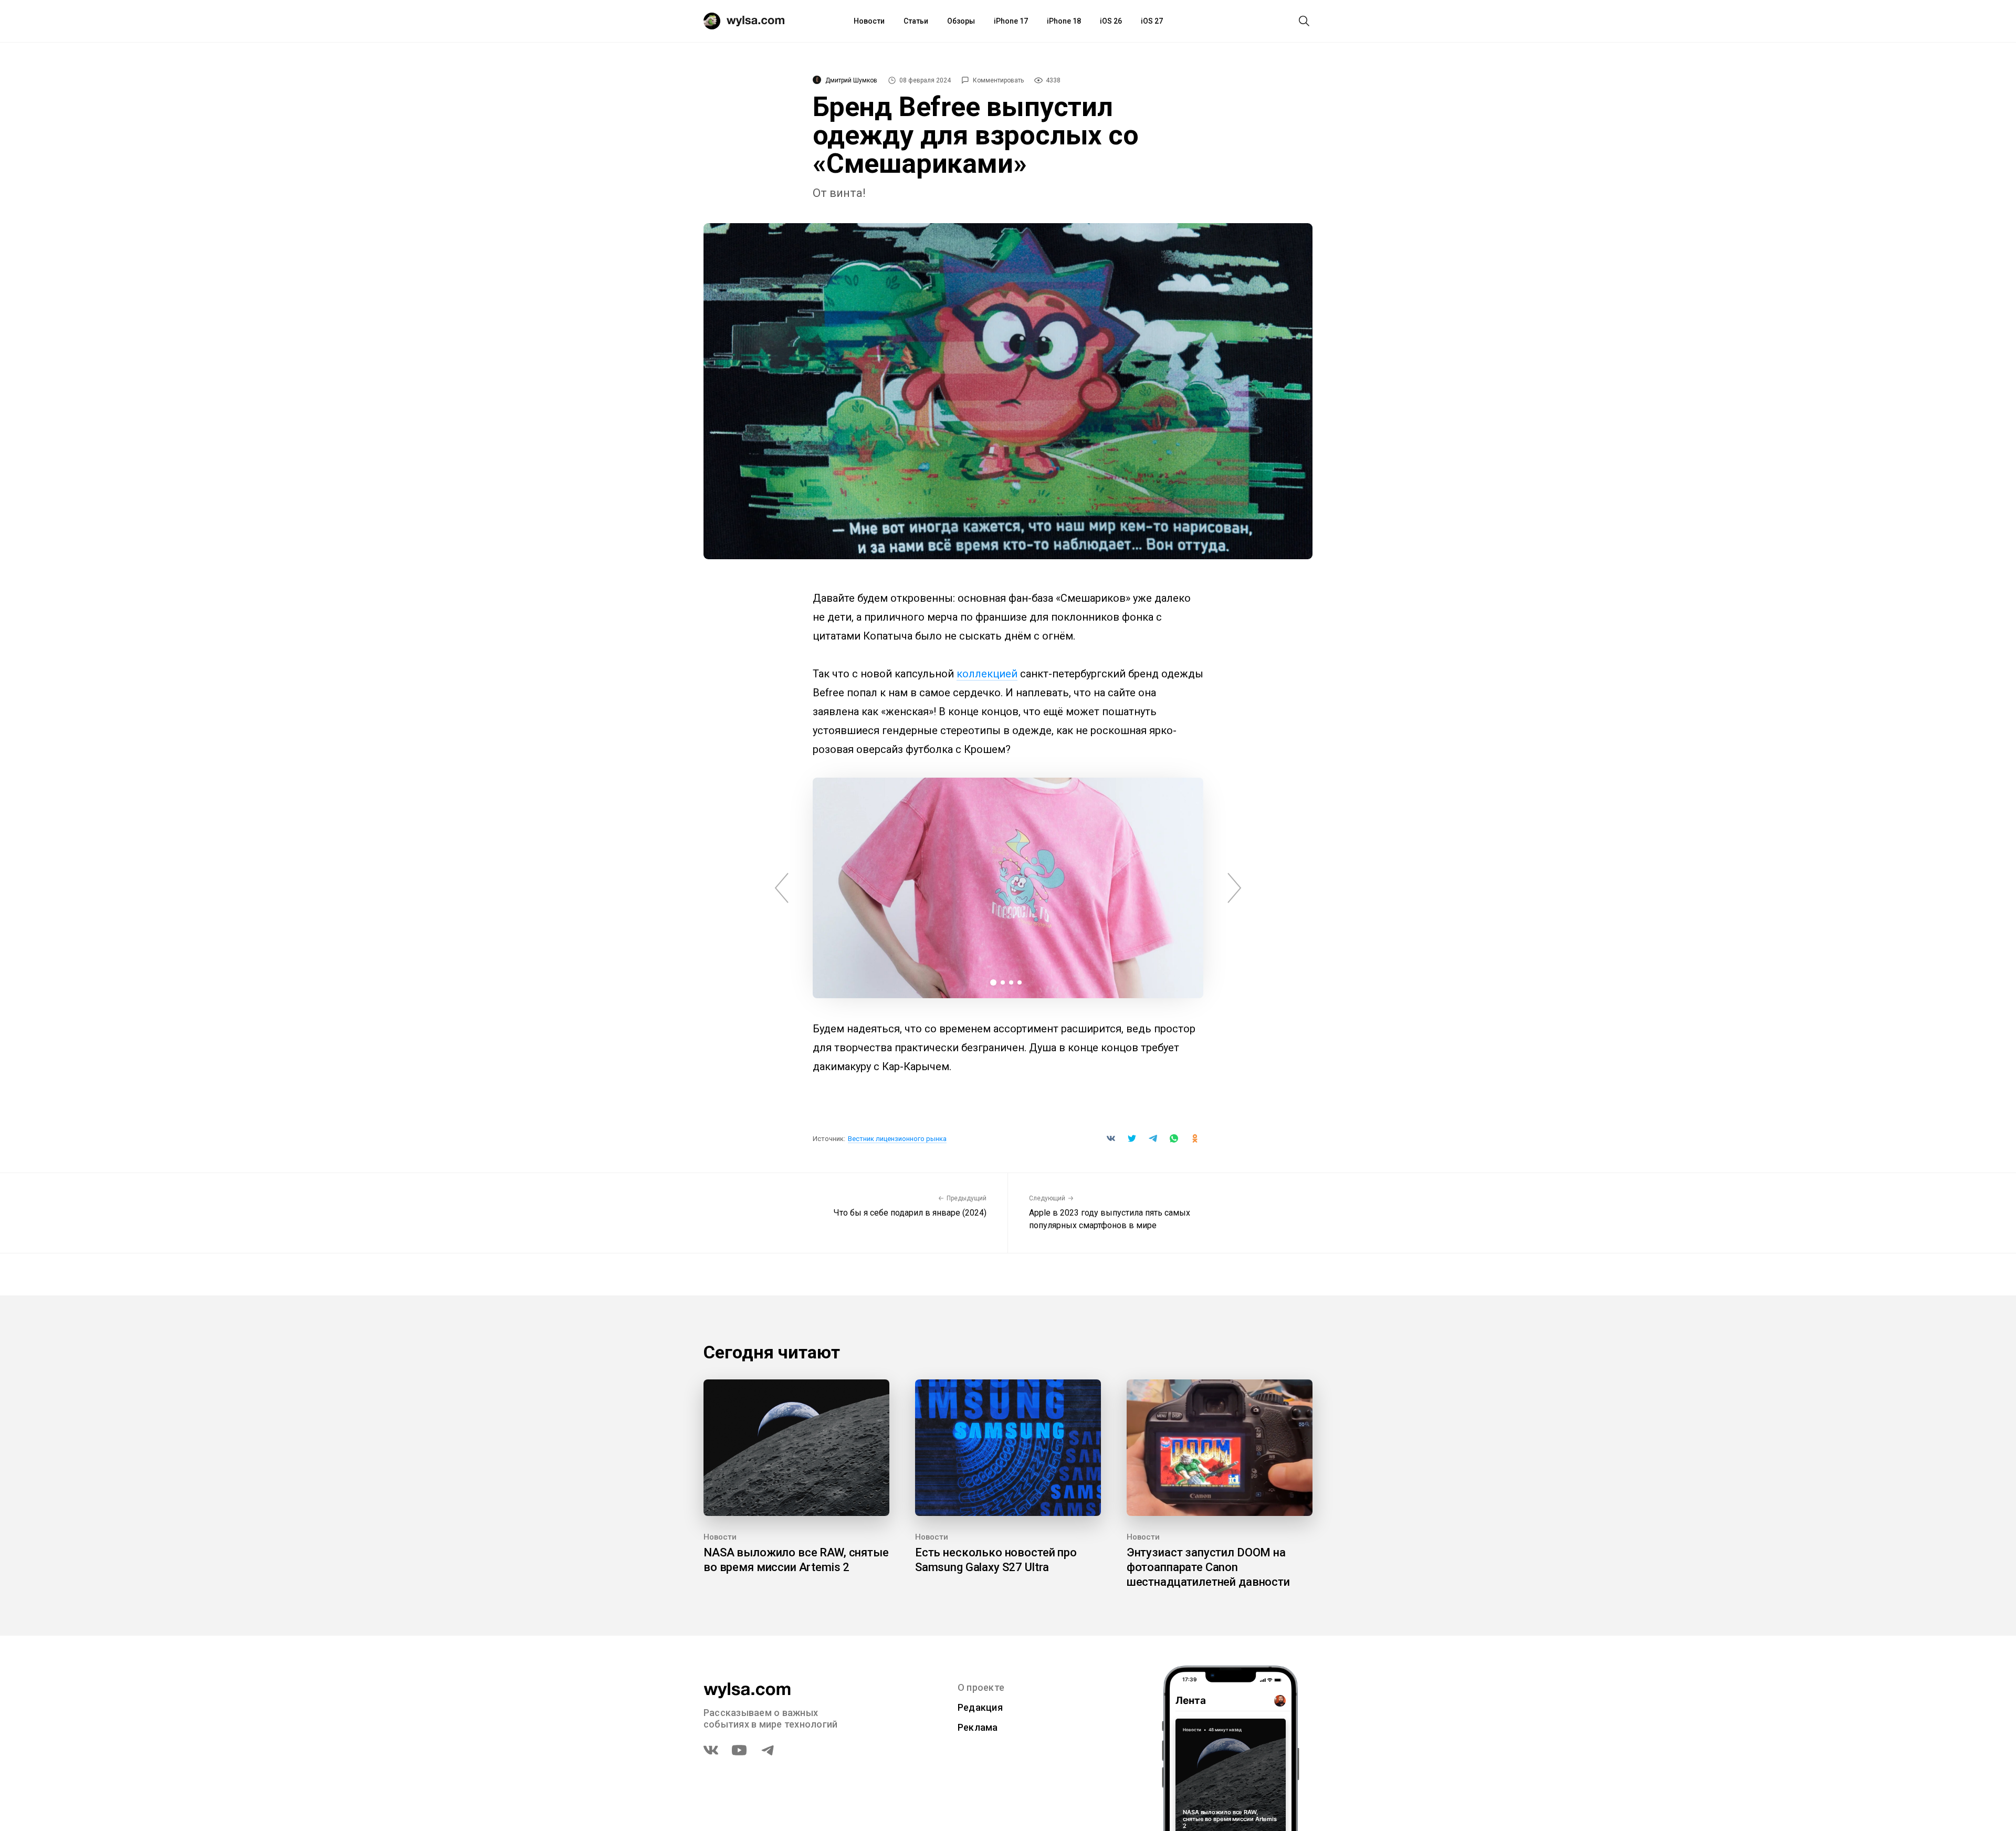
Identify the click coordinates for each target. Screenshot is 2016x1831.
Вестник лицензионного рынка (897, 1139)
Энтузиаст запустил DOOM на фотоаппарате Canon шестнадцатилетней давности (1208, 1567)
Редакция (980, 1707)
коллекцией (987, 674)
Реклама (978, 1727)
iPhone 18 (1064, 21)
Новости (869, 21)
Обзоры (961, 21)
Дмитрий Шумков (851, 80)
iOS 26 (1111, 21)
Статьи (916, 21)
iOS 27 (1152, 21)
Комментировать (998, 80)
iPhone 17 (1011, 21)
